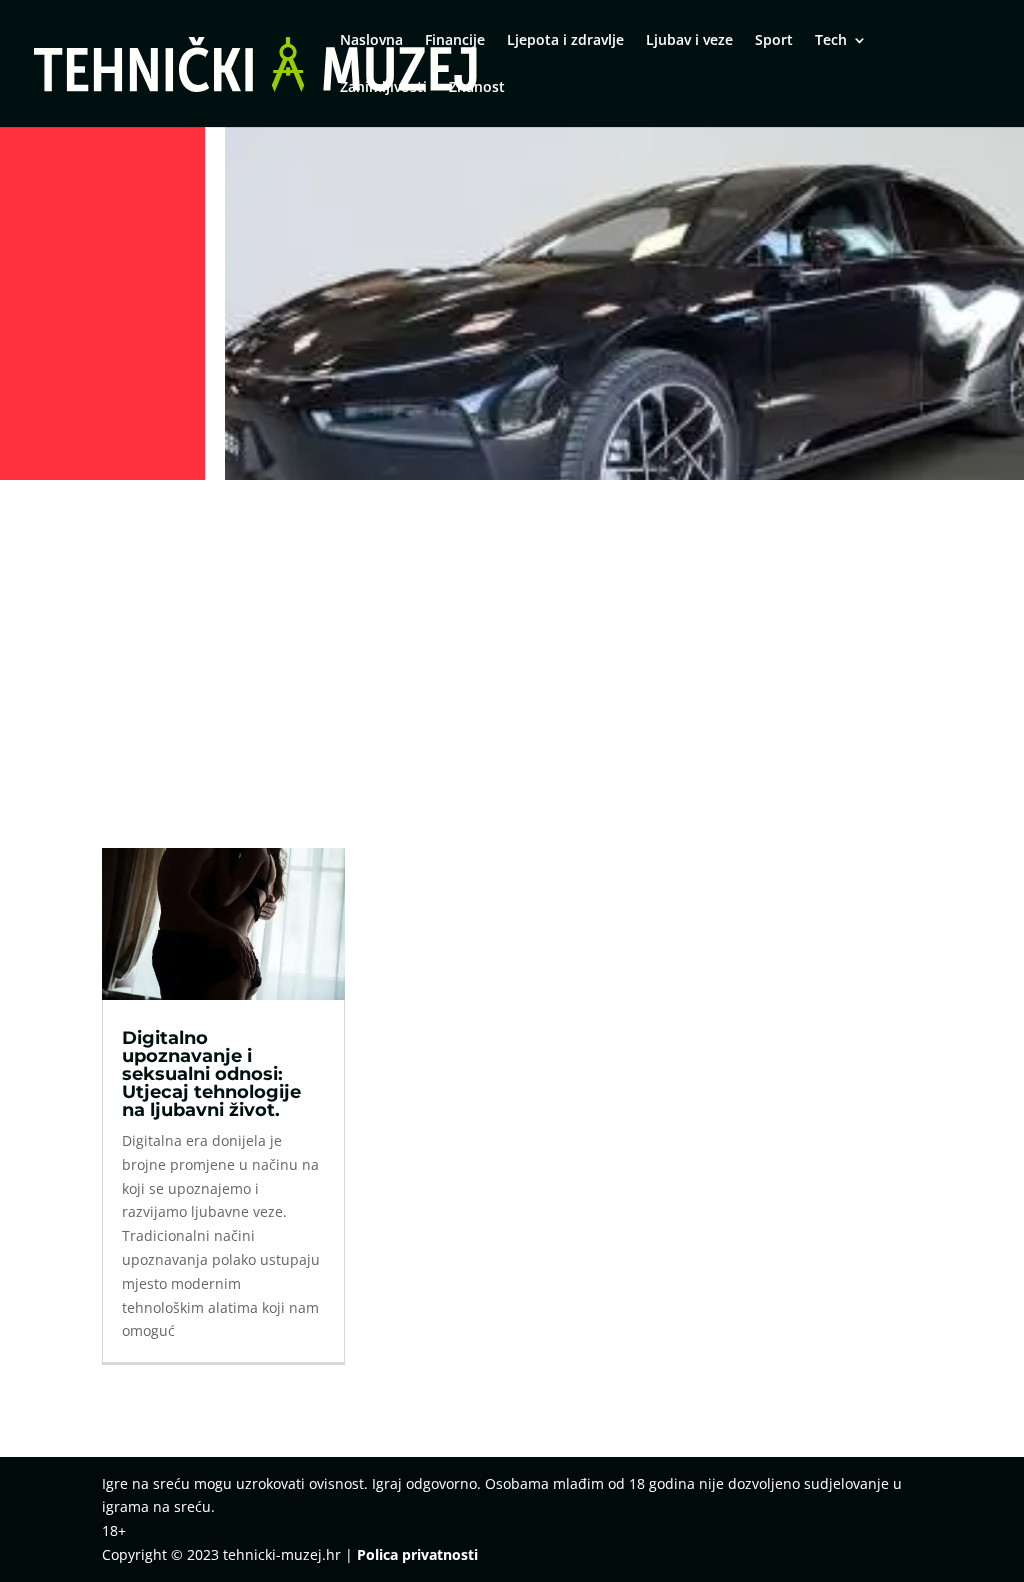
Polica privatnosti (417, 1554)
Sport (774, 41)
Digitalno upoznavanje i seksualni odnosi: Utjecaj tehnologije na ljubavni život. (211, 1074)
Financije (455, 41)
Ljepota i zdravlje (565, 41)
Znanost (477, 88)
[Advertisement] (512, 637)
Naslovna (371, 41)
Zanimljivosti (383, 88)
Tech (831, 41)
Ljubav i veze (689, 41)
